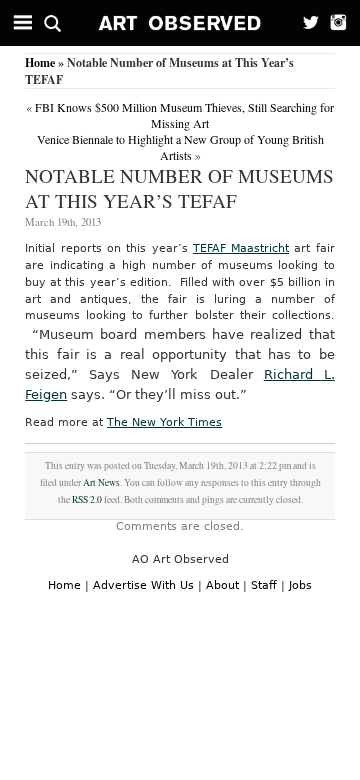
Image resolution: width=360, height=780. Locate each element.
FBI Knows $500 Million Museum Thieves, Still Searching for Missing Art (184, 115)
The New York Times (164, 422)
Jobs (300, 585)
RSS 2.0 (87, 499)
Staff (264, 585)
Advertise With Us (143, 585)
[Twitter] (305, 23)
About (222, 585)
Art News (101, 482)
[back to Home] (180, 23)
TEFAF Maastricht (241, 248)
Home (40, 62)
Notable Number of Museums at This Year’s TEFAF (179, 188)
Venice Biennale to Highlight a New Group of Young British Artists (180, 147)
